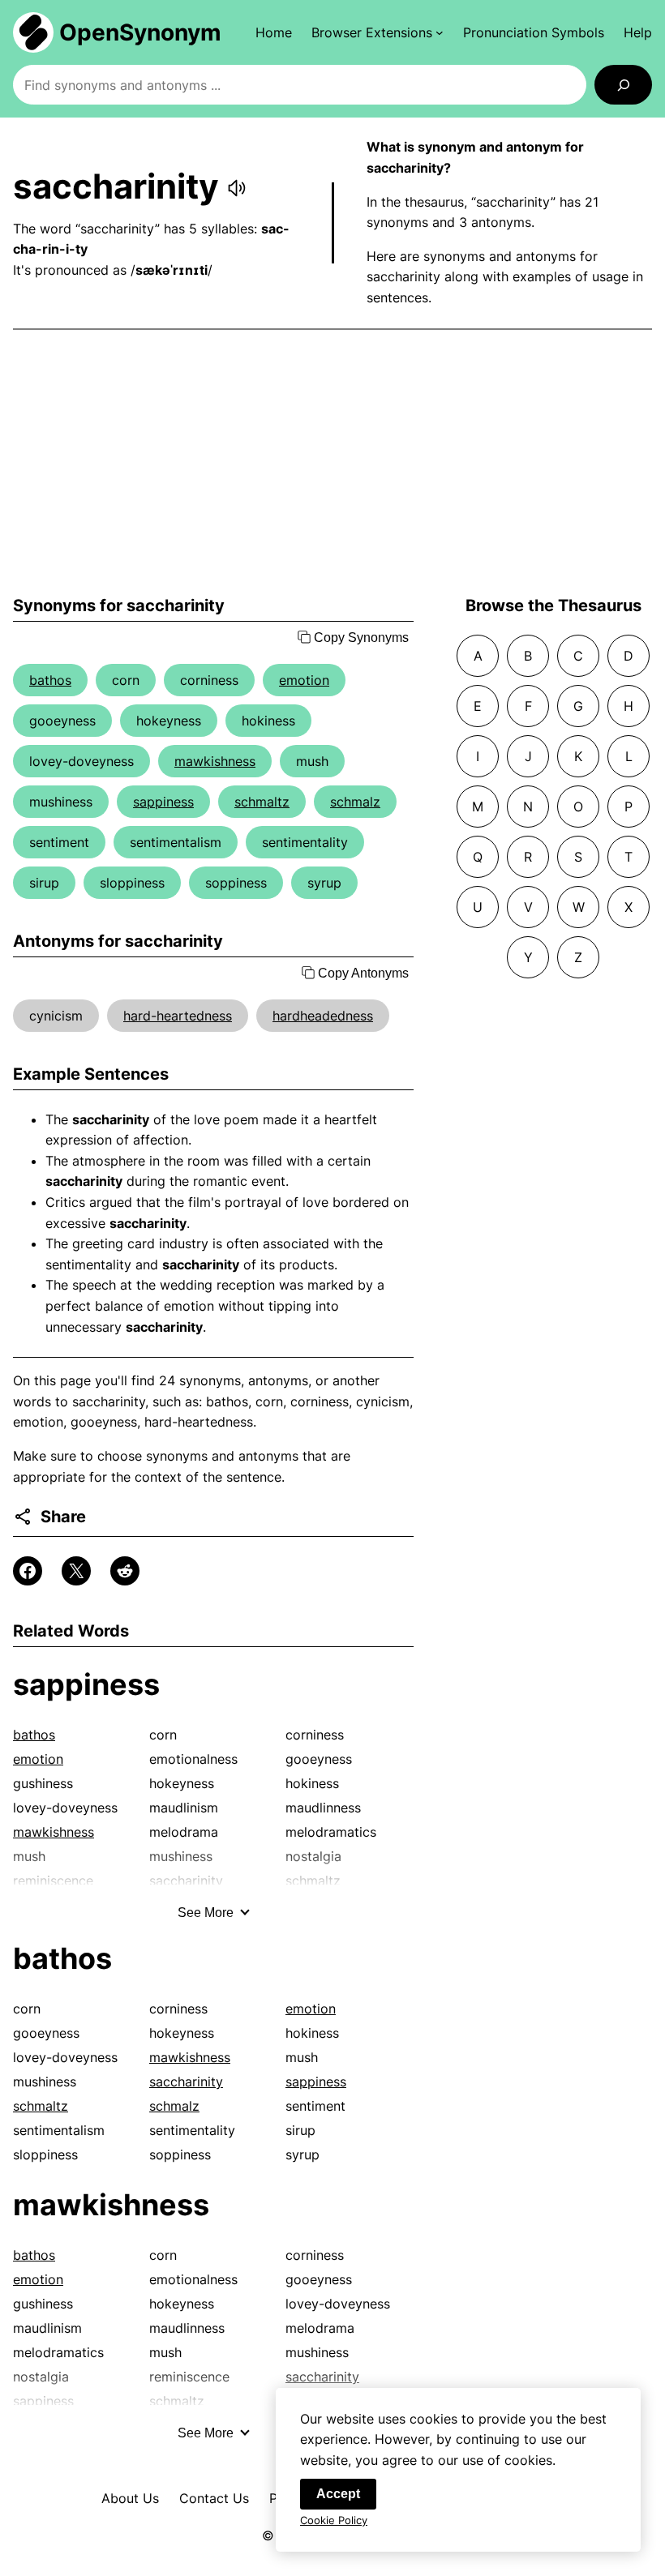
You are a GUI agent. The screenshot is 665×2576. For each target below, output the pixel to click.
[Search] (623, 85)
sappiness (163, 802)
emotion (304, 680)
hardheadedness (323, 1016)
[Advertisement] (332, 463)
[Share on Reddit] (125, 1571)
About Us (130, 2498)
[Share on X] (76, 1571)
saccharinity (186, 2082)
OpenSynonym (140, 32)
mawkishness (215, 761)
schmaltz (262, 802)
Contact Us (214, 2498)
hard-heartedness (178, 1016)
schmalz (355, 802)
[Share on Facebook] (28, 1571)
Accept (338, 2494)
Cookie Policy (334, 2520)
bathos (50, 680)
